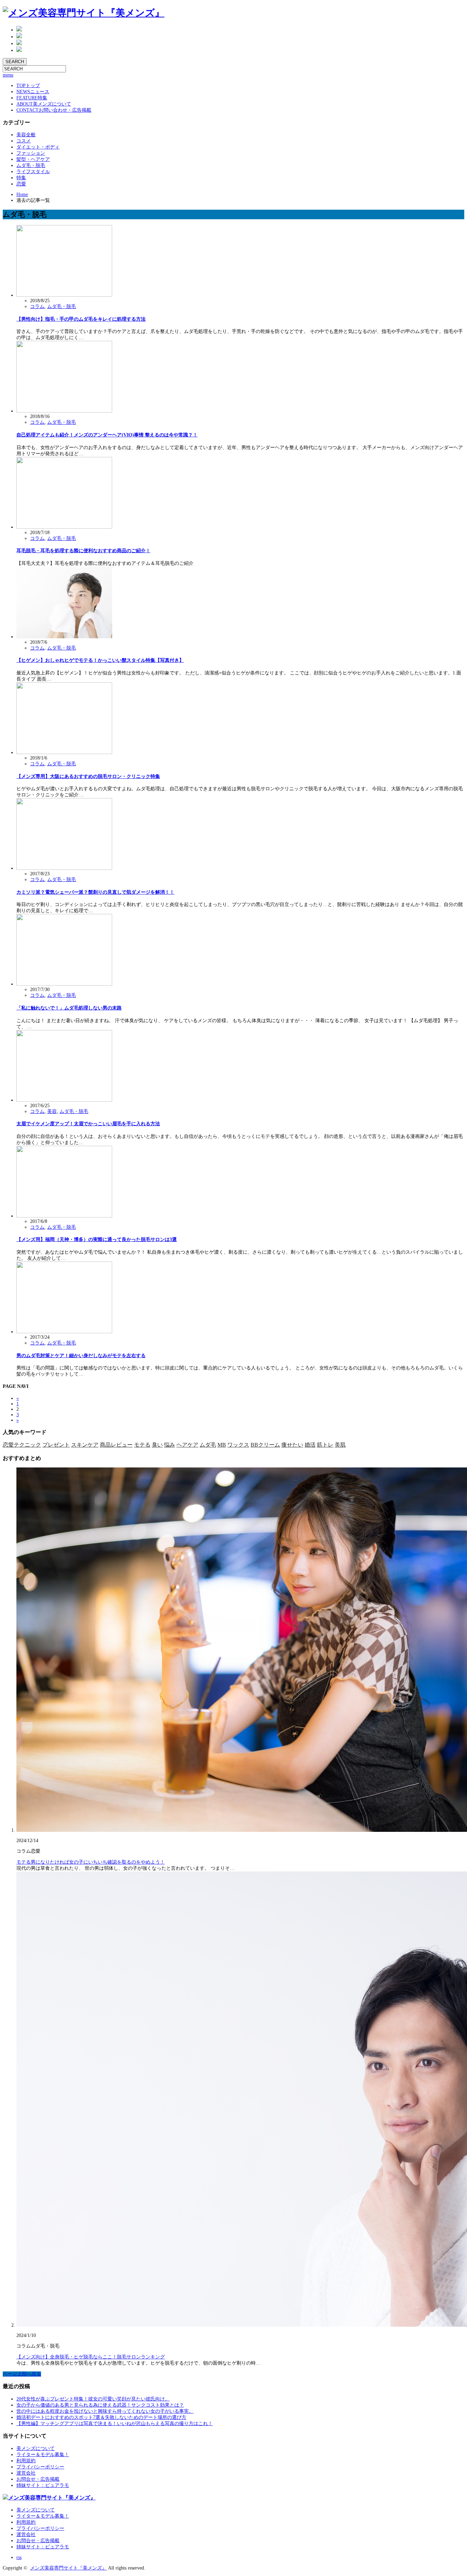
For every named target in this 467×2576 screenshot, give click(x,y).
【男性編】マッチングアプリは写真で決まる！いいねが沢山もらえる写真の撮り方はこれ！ (115, 2424)
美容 (52, 1111)
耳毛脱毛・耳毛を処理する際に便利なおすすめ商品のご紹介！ (83, 551)
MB (222, 1445)
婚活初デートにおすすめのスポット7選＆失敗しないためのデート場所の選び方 (101, 2417)
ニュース (33, 92)
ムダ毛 (208, 1445)
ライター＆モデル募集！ (43, 2455)
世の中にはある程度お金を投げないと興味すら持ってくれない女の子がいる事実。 (105, 2411)
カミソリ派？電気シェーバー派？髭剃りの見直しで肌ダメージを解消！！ (95, 892)
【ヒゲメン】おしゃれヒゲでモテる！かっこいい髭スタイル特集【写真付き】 (100, 660)
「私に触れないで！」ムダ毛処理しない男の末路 (69, 1008)
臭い (157, 1445)
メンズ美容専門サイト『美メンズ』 (68, 2568)
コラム (37, 307)
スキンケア (85, 1445)
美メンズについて (44, 104)
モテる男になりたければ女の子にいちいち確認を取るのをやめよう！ (91, 1862)
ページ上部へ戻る (22, 2374)
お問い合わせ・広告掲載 (54, 110)
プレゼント (56, 1445)
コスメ (24, 141)
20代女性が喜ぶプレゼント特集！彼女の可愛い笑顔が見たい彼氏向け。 (93, 2399)
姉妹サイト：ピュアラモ (43, 2485)
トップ (28, 86)
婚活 (310, 1445)
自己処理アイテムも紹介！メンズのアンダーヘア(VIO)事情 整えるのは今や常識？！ (107, 435)
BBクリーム (265, 1445)
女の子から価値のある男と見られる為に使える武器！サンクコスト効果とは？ (100, 2405)
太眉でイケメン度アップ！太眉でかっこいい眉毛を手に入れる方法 (88, 1124)
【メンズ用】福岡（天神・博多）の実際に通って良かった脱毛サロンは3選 (97, 1240)
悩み (170, 1445)
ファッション (31, 153)
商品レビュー (116, 1445)
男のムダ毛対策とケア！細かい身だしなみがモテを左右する (81, 1356)
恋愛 (21, 184)
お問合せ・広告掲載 (38, 2479)
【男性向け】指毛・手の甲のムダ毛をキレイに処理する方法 (81, 319)
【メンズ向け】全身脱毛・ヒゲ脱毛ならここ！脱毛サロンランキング (91, 2357)
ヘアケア (187, 1445)
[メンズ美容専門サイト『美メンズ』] (84, 13)
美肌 (340, 1445)
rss (19, 2557)
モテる (142, 1445)
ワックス (238, 1445)
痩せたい (292, 1445)
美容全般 (26, 135)
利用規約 (26, 2461)
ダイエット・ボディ (38, 147)
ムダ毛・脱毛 (31, 165)
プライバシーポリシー (40, 2467)
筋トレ (325, 1445)
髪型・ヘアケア (33, 159)
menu (8, 75)
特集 (32, 98)
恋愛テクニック (22, 1445)
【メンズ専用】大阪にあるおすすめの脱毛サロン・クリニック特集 (88, 776)
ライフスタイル (33, 172)
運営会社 (26, 2473)
